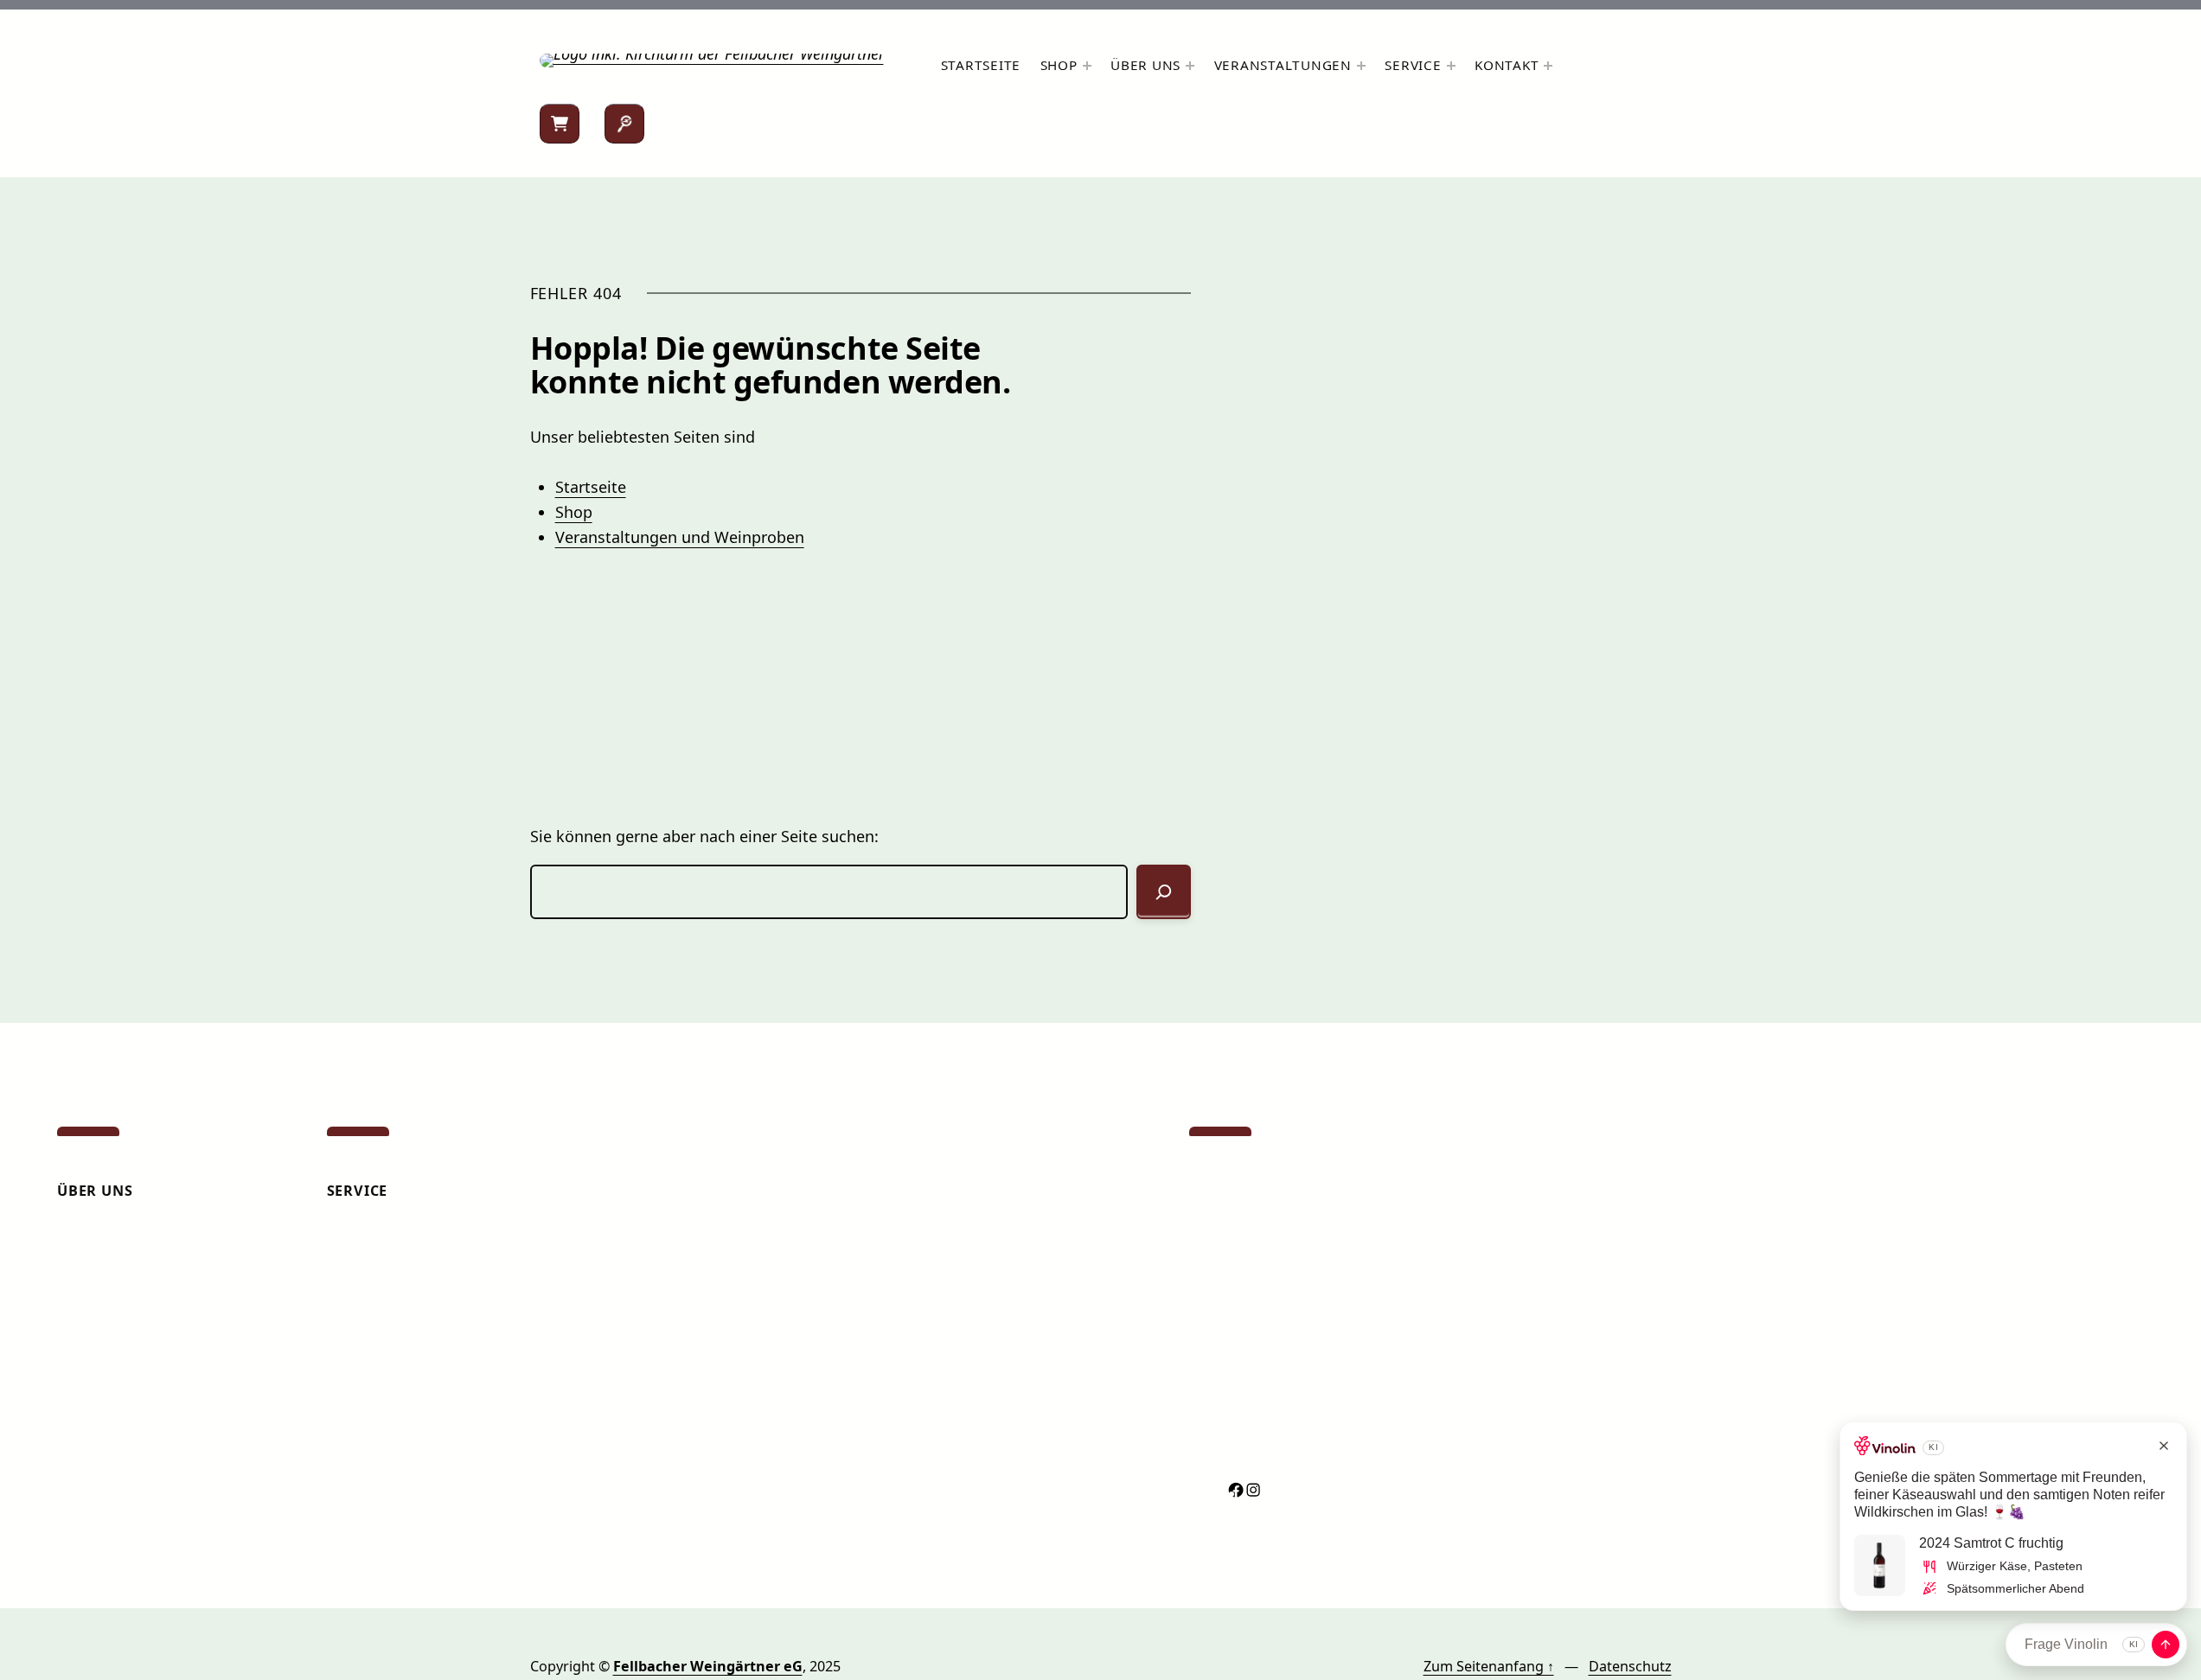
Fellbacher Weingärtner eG (708, 1666)
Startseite (591, 487)
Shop (574, 512)
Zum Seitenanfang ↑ (1489, 1666)
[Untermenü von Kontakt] (1548, 66)
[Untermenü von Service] (1451, 66)
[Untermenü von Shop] (1087, 66)
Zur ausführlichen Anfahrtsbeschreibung (1323, 1351)
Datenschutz (1630, 1666)
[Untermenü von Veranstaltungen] (1361, 66)
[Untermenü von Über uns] (1190, 66)
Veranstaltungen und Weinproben (680, 537)
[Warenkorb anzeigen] (560, 124)
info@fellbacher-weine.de (1273, 1303)
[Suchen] (624, 124)
